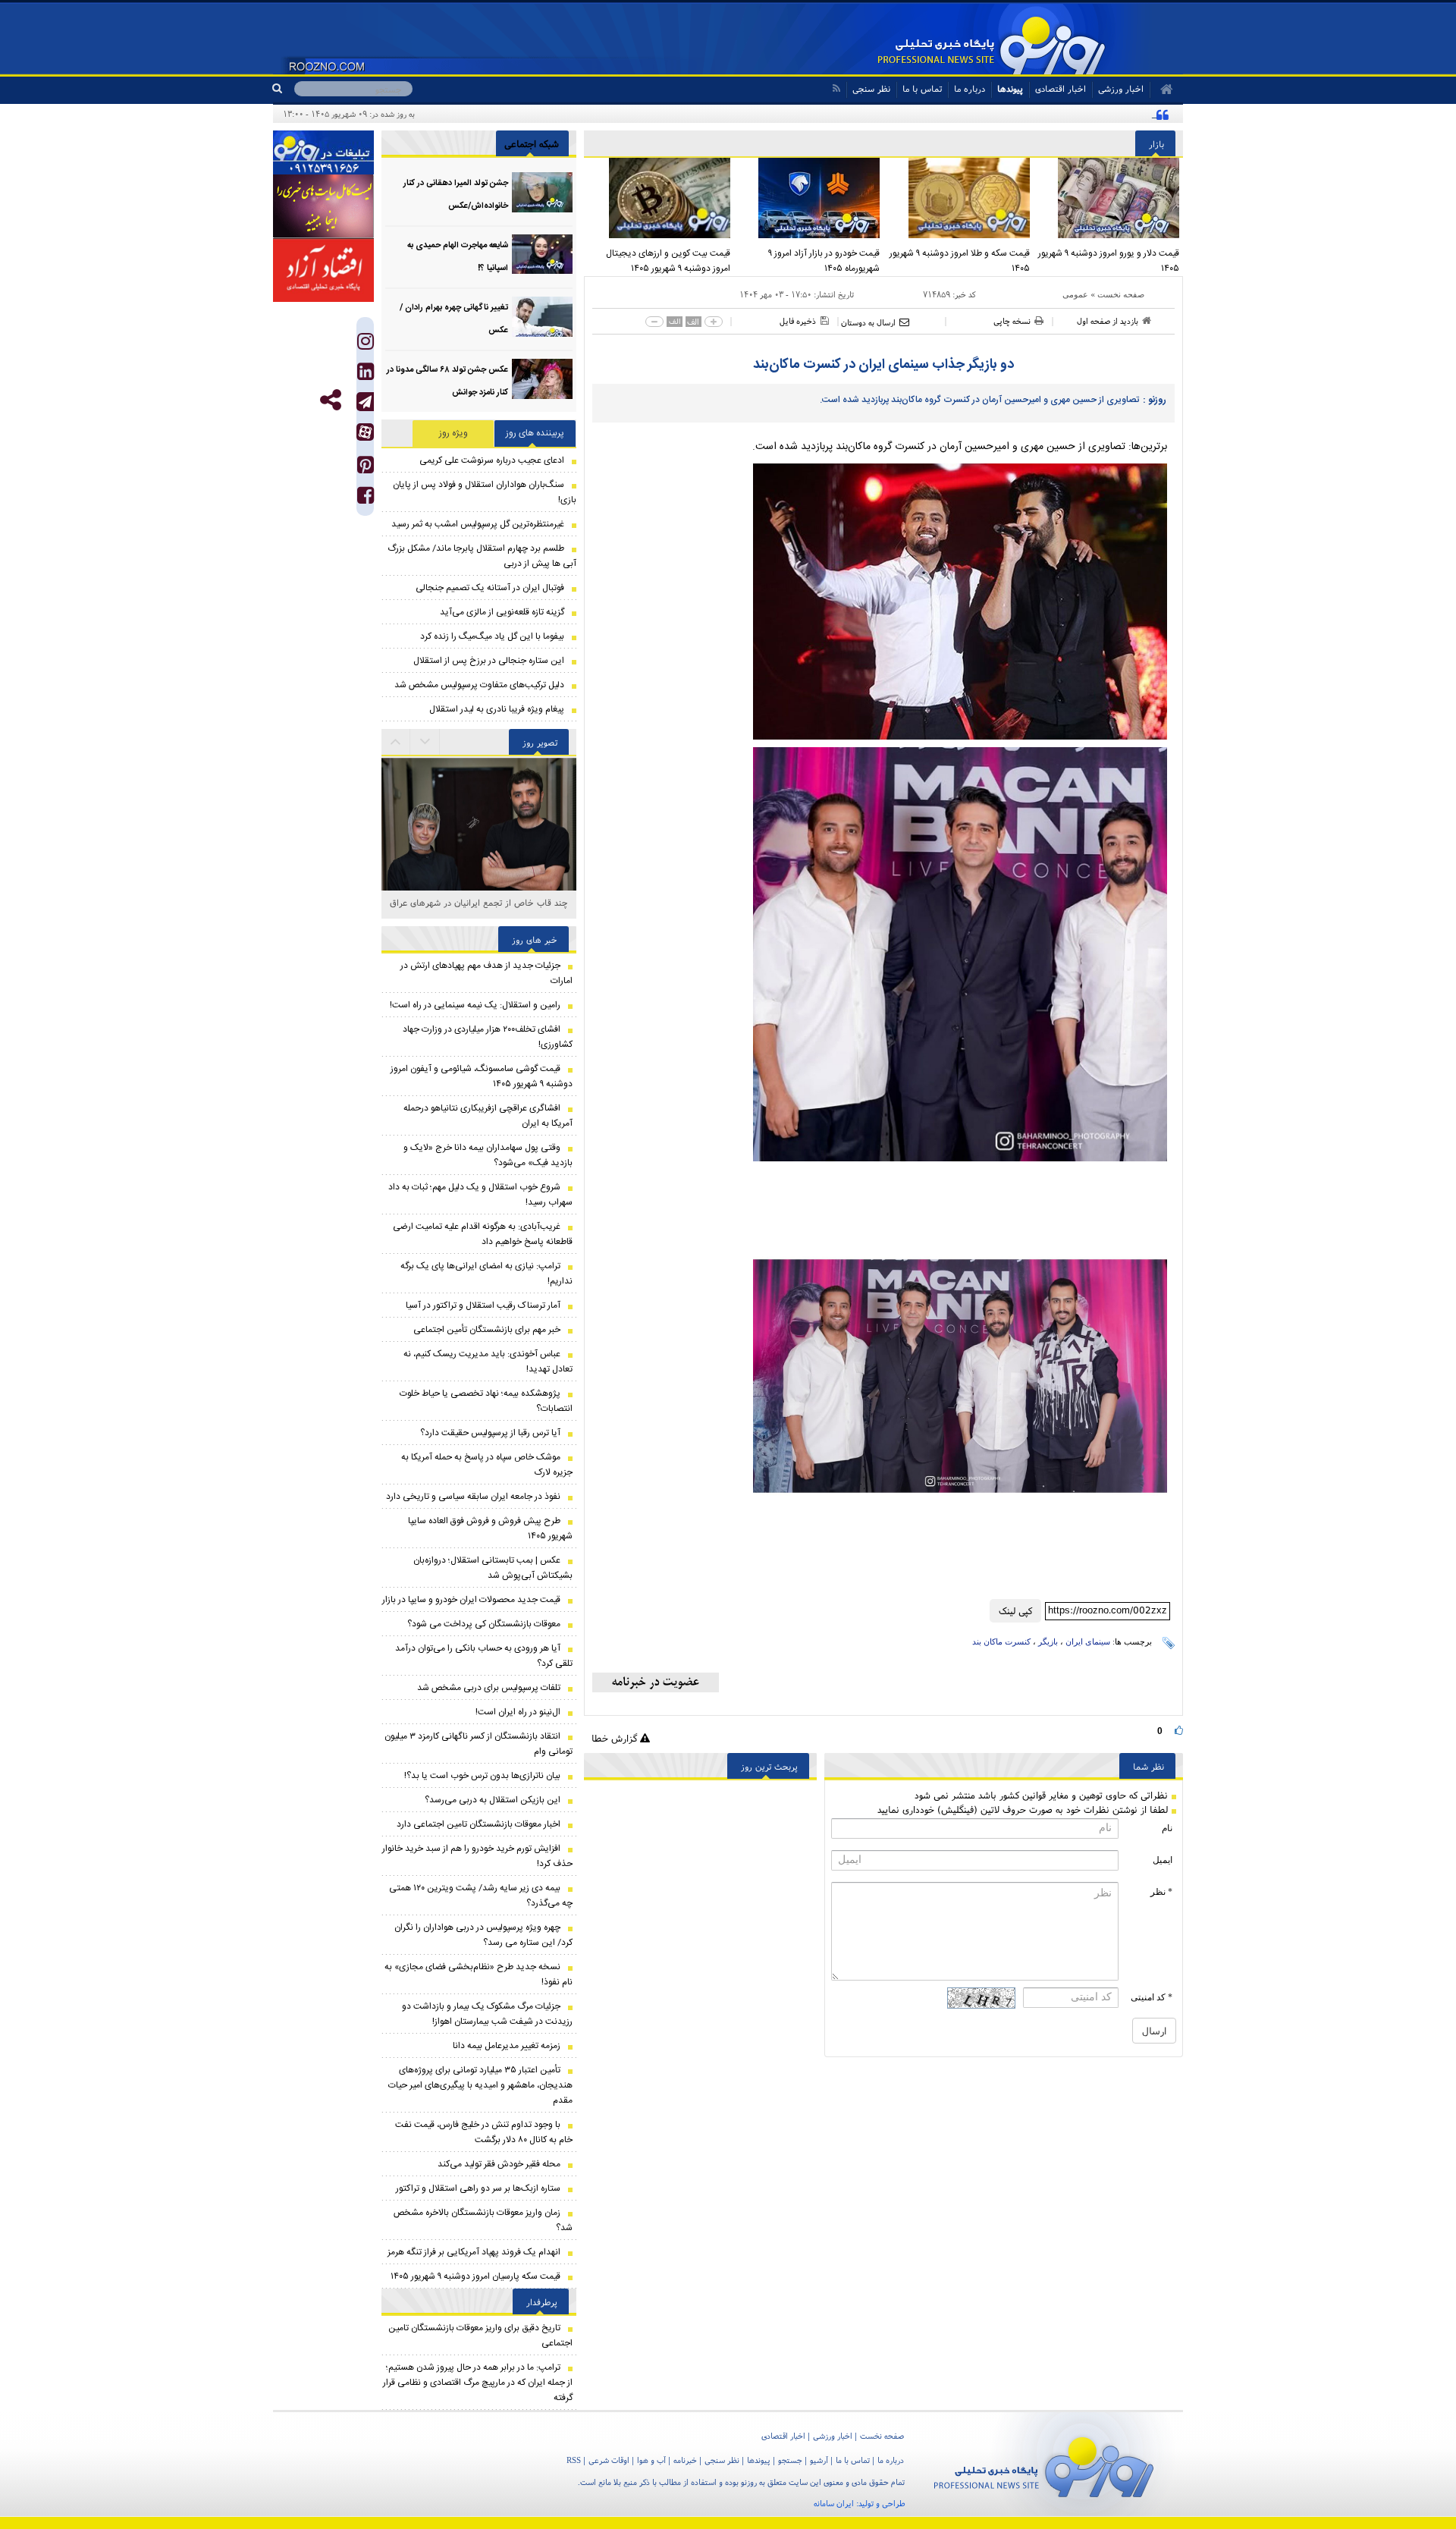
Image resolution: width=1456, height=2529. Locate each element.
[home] (1161, 90)
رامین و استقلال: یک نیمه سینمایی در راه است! (475, 1005)
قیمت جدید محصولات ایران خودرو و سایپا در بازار (471, 1600)
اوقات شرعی (609, 2460)
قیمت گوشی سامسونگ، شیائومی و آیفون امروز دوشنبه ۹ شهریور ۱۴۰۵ (482, 1076)
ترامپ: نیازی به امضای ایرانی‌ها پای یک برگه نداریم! (486, 1274)
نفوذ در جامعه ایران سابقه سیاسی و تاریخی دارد (473, 1497)
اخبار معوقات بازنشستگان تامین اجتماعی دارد (479, 1824)
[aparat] (365, 432)
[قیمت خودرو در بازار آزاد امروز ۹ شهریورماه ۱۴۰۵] (809, 198)
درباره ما (970, 88)
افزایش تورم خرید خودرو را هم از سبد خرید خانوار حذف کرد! (477, 1856)
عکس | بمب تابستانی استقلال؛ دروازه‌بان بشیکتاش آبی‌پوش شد (493, 1568)
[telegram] (365, 402)
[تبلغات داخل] (323, 152)
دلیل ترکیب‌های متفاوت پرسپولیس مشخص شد (479, 685)
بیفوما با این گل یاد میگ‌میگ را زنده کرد (492, 636)
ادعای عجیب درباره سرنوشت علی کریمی (492, 460)
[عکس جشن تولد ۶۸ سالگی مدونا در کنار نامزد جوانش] (542, 379)
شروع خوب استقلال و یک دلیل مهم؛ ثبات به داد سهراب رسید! (480, 1195)
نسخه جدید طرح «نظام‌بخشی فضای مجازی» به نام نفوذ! (479, 1975)
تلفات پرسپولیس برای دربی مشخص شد (489, 1688)
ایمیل (1163, 1860)
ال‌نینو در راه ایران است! (518, 1712)
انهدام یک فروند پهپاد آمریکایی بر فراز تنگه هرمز (474, 2252)
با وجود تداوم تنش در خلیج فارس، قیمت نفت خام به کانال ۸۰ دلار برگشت (484, 2132)
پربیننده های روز (535, 433)
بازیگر (1048, 1641)
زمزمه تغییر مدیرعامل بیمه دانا (507, 2046)
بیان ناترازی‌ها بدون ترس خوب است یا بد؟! (482, 1776)
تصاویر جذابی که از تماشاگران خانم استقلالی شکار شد (479, 911)
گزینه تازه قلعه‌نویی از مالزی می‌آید (502, 612)
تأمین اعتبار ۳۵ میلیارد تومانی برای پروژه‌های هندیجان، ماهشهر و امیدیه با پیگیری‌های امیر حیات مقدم (480, 2085)
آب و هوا (651, 2460)
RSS (574, 2460)
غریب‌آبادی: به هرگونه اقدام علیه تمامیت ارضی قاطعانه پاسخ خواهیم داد (483, 1234)
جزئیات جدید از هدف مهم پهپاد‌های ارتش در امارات (486, 973)
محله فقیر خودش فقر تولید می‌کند (499, 2164)
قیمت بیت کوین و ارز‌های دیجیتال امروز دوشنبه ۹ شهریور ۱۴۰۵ (668, 261)
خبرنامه (685, 2460)
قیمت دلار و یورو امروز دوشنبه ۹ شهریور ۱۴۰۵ (1109, 261)
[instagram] (366, 345)
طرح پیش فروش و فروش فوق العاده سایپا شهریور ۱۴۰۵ (490, 1528)
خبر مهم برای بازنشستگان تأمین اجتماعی (487, 1330)
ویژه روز (453, 433)
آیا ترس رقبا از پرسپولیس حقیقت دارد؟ (490, 1433)
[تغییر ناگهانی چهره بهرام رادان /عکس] (542, 317)
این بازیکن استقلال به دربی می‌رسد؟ (493, 1800)
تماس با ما (922, 88)
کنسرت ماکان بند (1001, 1641)
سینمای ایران (1088, 1641)
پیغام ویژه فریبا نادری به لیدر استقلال (497, 709)
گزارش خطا (616, 1738)
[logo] (1044, 2464)
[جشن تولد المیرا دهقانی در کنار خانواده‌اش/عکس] (542, 192)
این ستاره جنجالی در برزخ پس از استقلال (489, 661)
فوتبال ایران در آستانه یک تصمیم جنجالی (490, 588)
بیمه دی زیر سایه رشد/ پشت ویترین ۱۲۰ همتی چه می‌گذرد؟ (481, 1896)
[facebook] (366, 499)
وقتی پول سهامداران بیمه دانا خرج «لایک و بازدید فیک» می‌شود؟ (488, 1155)
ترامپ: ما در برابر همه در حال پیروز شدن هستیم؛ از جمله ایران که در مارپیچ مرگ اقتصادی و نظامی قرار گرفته (478, 2383)
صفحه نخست (1121, 294)
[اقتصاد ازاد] (323, 270)
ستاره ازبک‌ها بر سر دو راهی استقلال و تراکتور (478, 2188)
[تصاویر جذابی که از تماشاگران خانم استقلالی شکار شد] (479, 862)
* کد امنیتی (1152, 1997)
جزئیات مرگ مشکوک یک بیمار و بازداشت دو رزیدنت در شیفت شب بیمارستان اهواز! (487, 2014)
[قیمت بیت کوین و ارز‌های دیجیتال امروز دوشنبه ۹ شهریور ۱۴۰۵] (659, 198)
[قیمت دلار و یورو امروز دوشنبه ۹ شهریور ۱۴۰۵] (1109, 198)
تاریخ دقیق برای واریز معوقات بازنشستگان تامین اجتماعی (480, 2336)
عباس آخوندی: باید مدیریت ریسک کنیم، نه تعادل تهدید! (488, 1362)
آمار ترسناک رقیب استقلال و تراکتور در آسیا (483, 1305)
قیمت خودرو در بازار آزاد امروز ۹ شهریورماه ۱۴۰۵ (824, 261)
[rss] (836, 88)
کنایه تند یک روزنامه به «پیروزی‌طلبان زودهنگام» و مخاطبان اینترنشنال (1027, 114)
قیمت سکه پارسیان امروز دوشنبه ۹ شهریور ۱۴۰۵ (475, 2276)
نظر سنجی (871, 88)
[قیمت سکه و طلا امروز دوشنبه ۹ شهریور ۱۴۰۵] (959, 198)
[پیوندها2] (323, 206)
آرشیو (819, 2460)
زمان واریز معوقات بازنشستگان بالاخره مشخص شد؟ (483, 2220)
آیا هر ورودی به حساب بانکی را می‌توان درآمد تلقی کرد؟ (484, 1656)
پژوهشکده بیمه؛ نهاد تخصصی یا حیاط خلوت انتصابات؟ (486, 1401)
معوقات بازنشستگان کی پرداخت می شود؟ (484, 1624)
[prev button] (425, 742)
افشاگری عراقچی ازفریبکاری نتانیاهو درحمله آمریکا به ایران (488, 1116)
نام (1167, 1828)
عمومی (1075, 294)
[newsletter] (656, 1682)
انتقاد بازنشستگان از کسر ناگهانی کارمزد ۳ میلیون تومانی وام (479, 1744)
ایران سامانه (834, 2503)
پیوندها (1010, 88)
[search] (283, 89)
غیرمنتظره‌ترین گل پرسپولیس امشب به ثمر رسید (478, 524)
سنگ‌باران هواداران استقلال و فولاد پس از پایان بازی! (485, 492)
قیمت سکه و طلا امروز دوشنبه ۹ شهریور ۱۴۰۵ (960, 261)
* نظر (1161, 1892)
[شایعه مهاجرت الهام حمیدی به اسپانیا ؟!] (542, 254)
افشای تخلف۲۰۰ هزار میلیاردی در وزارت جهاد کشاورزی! (488, 1037)
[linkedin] (366, 375)
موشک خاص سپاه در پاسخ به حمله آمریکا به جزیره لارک (487, 1465)
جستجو (790, 2460)
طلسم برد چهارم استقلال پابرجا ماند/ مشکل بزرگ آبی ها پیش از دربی (482, 556)
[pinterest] (366, 468)
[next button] (396, 742)
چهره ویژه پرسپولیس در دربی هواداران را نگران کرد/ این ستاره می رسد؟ (483, 1935)
